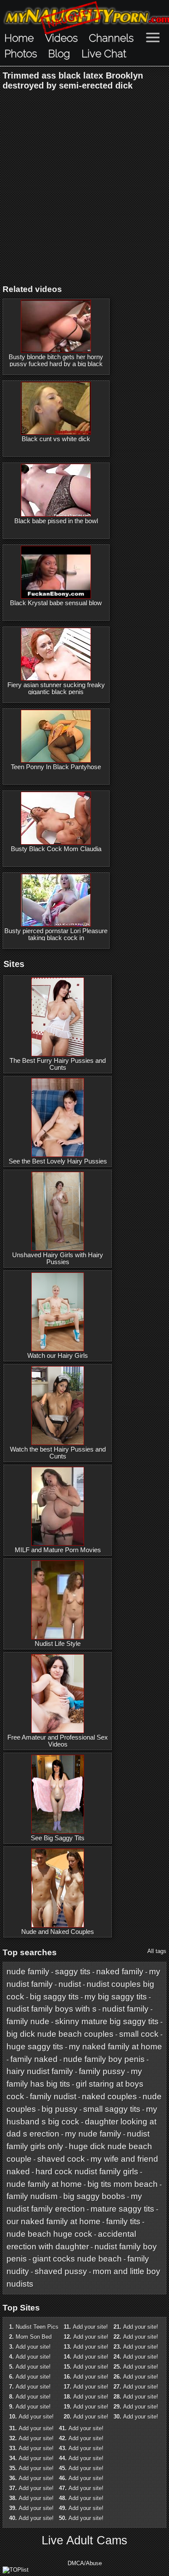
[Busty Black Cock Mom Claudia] (56, 818)
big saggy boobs (94, 2196)
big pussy (60, 2109)
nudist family (125, 2009)
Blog (59, 54)
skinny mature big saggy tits (107, 2021)
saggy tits (73, 1971)
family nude (28, 2021)
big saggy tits (54, 1997)
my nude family (93, 2134)
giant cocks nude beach (77, 2259)
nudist (70, 1984)
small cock (139, 2034)
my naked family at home (115, 2047)
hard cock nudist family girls (87, 2171)
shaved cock (61, 2159)
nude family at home (44, 2184)
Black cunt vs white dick (56, 439)
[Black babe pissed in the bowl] (56, 490)
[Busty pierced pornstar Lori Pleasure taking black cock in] (56, 900)
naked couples (109, 2096)
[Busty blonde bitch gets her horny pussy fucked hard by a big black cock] (56, 326)
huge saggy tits (35, 2047)
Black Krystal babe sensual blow (56, 603)
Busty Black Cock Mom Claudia (56, 849)
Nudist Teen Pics (37, 2327)
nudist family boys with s (52, 2009)
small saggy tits (112, 2109)
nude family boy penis (104, 2059)
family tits (123, 2221)
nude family (28, 1971)
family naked (34, 2059)
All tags (157, 1951)
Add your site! (33, 2347)
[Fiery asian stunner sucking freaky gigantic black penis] (56, 654)
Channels (111, 38)
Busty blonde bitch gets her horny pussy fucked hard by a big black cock (56, 364)
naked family (120, 1971)
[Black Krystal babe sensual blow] (56, 572)
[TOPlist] (16, 2570)
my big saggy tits (116, 1997)
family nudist (53, 2096)
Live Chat (104, 54)
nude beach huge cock (49, 2234)
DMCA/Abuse (85, 2563)
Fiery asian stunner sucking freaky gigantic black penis (56, 688)
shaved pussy (61, 2271)
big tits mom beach (123, 2184)
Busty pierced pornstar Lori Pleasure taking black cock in (56, 934)
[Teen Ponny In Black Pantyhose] (56, 736)
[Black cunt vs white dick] (56, 408)
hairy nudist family (40, 2071)
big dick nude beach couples (60, 2034)
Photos (21, 54)
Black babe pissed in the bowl (56, 521)
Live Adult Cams (84, 2540)
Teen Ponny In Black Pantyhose (56, 767)
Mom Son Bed (34, 2337)
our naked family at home (54, 2221)
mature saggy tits (122, 2209)
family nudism (32, 2196)
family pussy (102, 2071)
